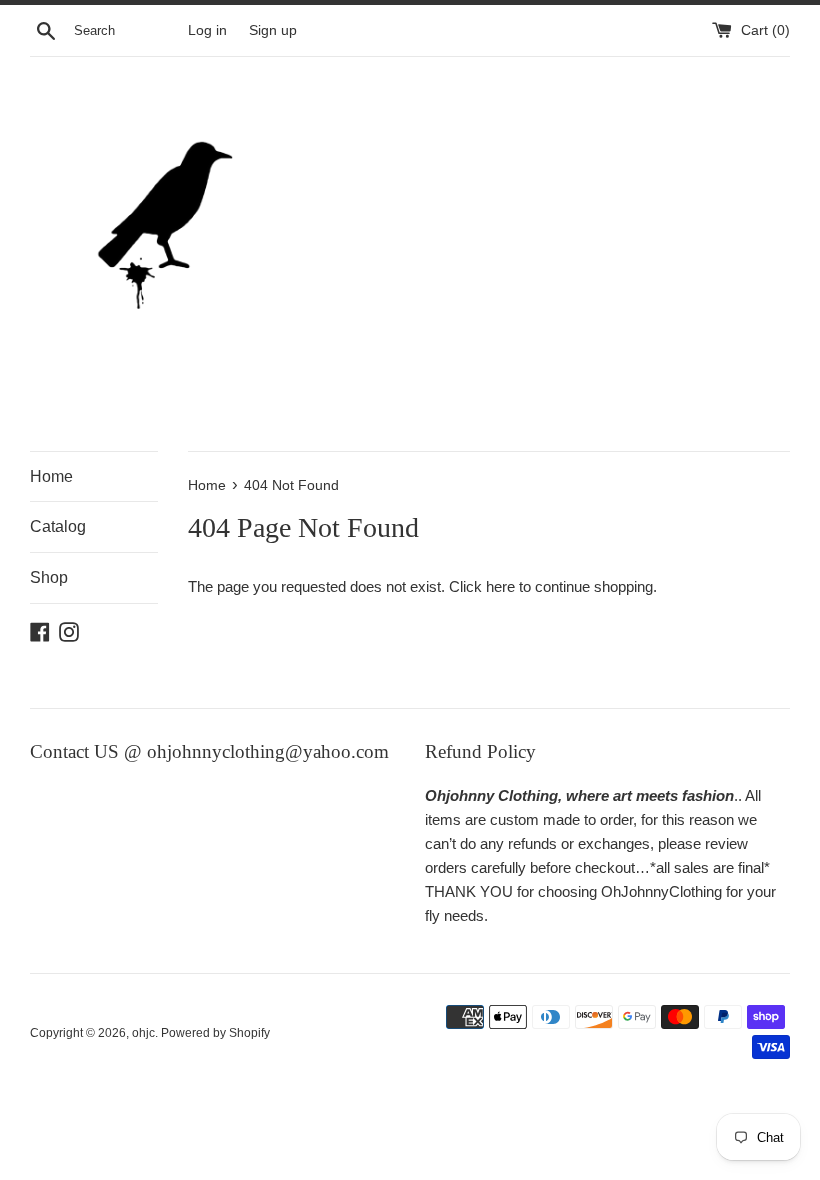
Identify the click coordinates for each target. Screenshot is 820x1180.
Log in (207, 30)
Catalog (58, 526)
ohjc (143, 1033)
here (500, 586)
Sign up (273, 30)
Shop (49, 577)
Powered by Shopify (215, 1033)
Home (51, 476)
